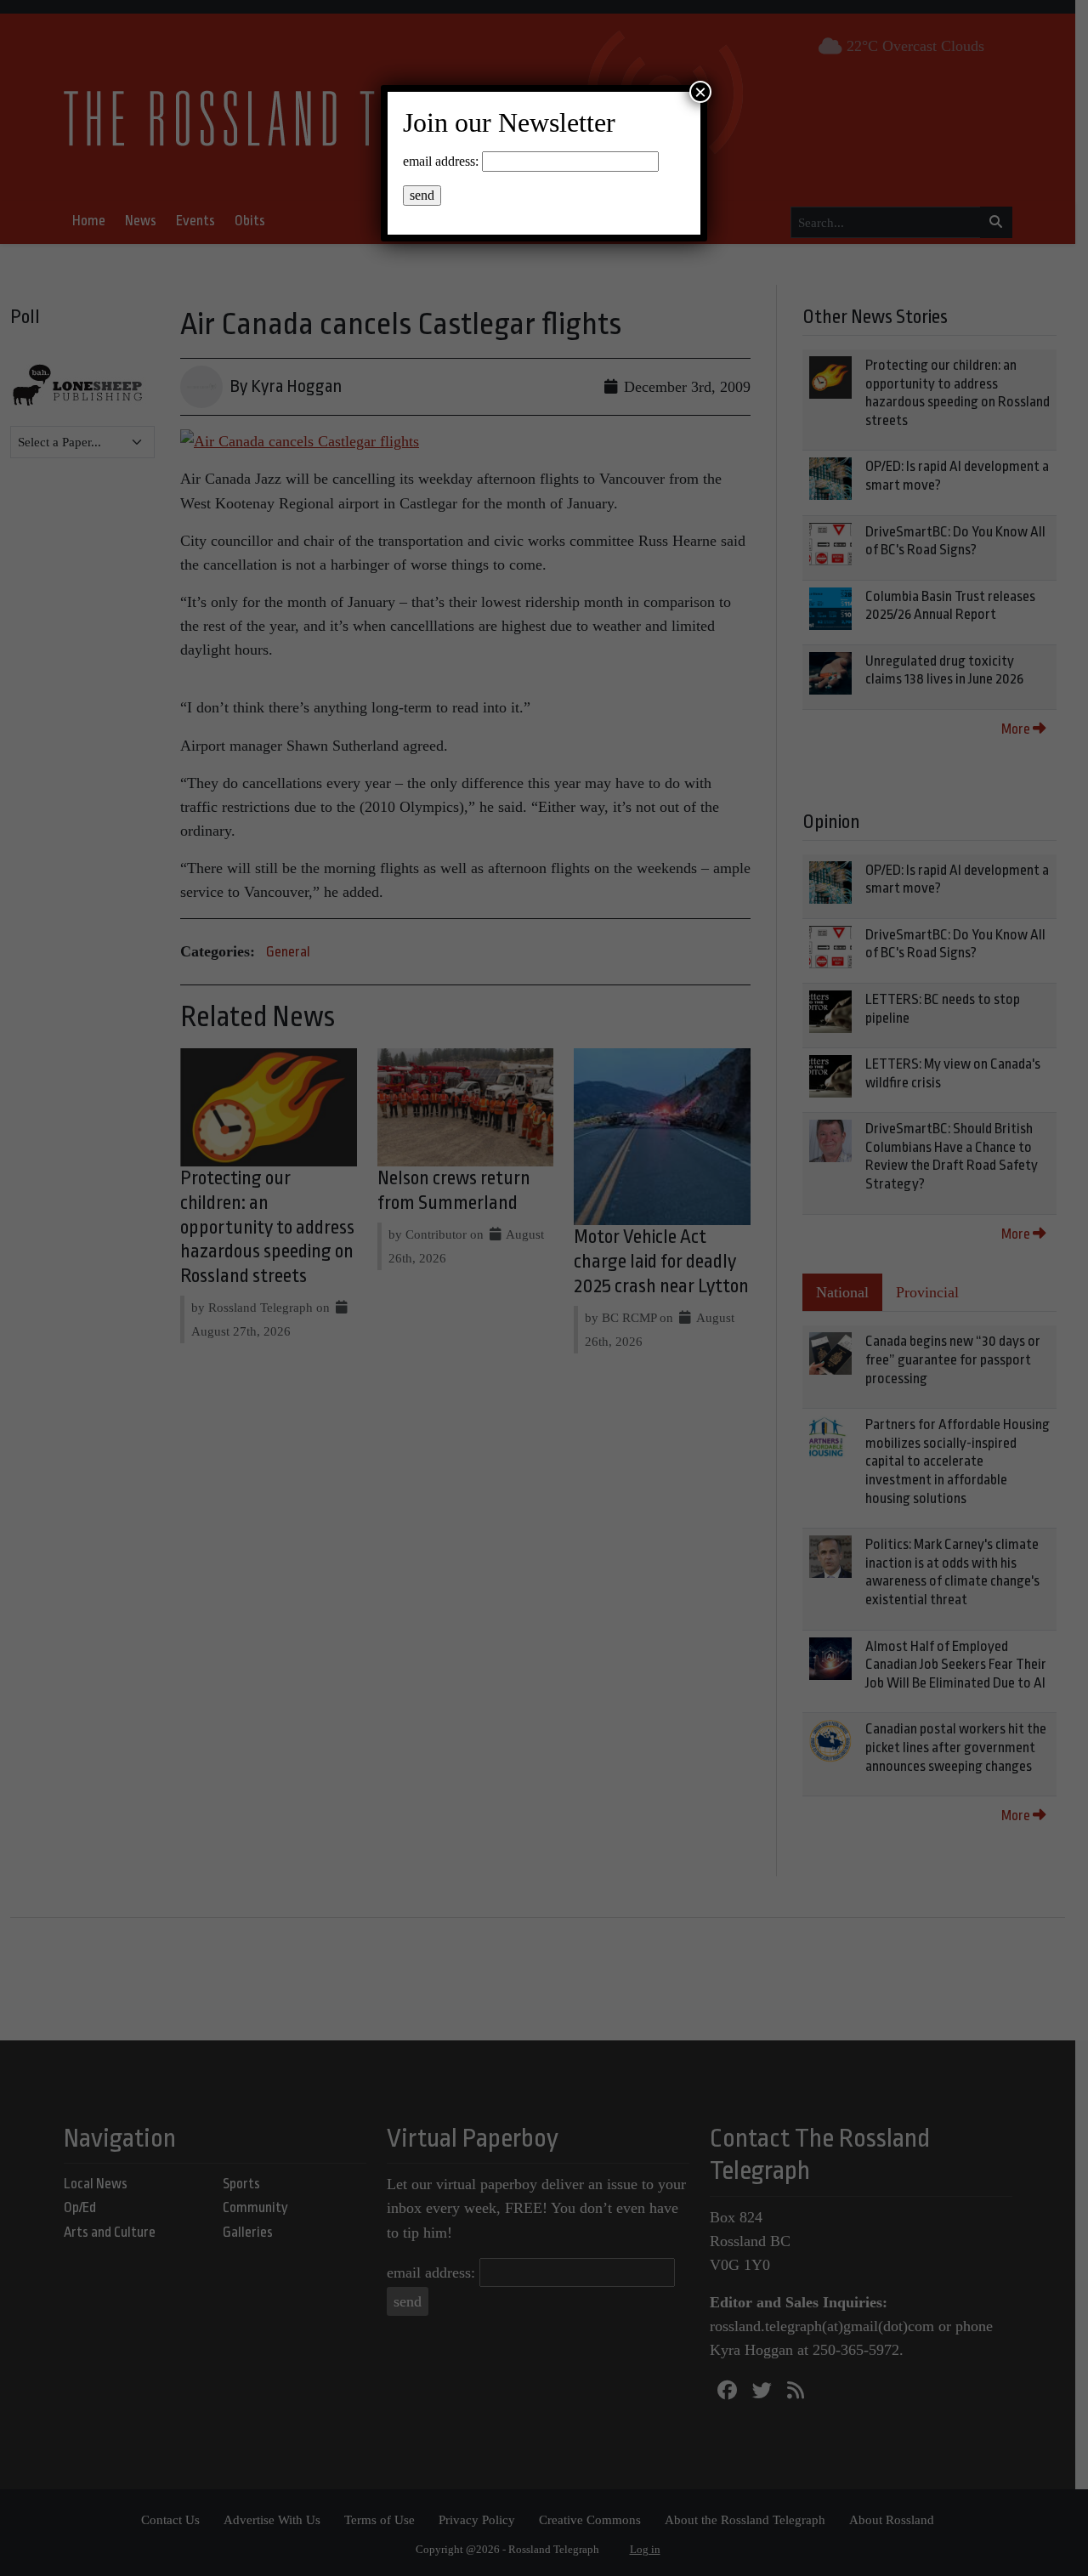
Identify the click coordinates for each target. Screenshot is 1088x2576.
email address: (441, 161)
